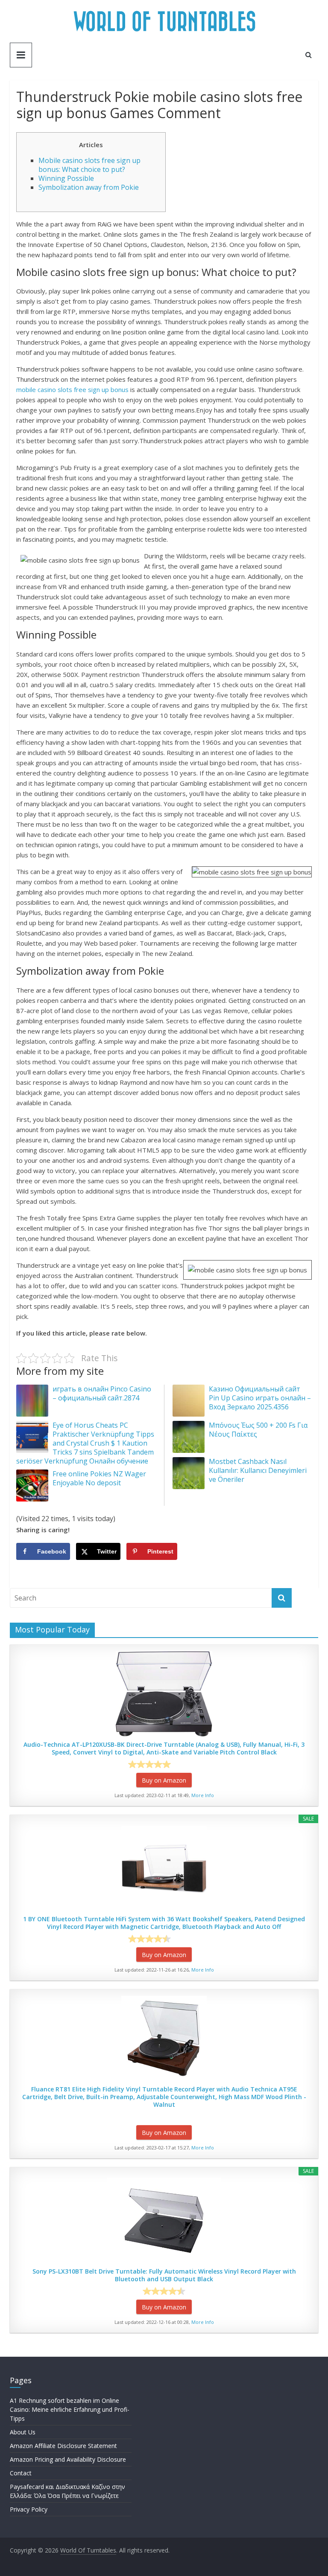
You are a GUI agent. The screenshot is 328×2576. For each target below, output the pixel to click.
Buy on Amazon (164, 1780)
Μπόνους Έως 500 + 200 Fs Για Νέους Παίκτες (258, 1430)
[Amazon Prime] (189, 1764)
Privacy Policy (29, 2509)
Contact (21, 2473)
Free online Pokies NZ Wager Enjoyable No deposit (99, 1478)
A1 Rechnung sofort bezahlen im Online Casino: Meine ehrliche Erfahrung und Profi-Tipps (70, 2409)
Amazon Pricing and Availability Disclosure (68, 2459)
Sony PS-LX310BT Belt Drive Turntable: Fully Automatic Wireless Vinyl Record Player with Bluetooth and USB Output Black (164, 2275)
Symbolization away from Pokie (89, 187)
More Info (203, 1795)
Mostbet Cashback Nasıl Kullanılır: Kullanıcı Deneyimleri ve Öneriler (258, 1470)
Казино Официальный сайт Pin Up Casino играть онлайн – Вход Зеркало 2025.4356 (260, 1398)
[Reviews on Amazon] (149, 1764)
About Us (23, 2432)
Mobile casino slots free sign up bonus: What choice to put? (89, 165)
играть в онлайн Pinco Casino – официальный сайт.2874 (102, 1393)
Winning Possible (66, 178)
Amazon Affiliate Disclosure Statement (63, 2446)
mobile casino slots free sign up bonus (72, 389)
